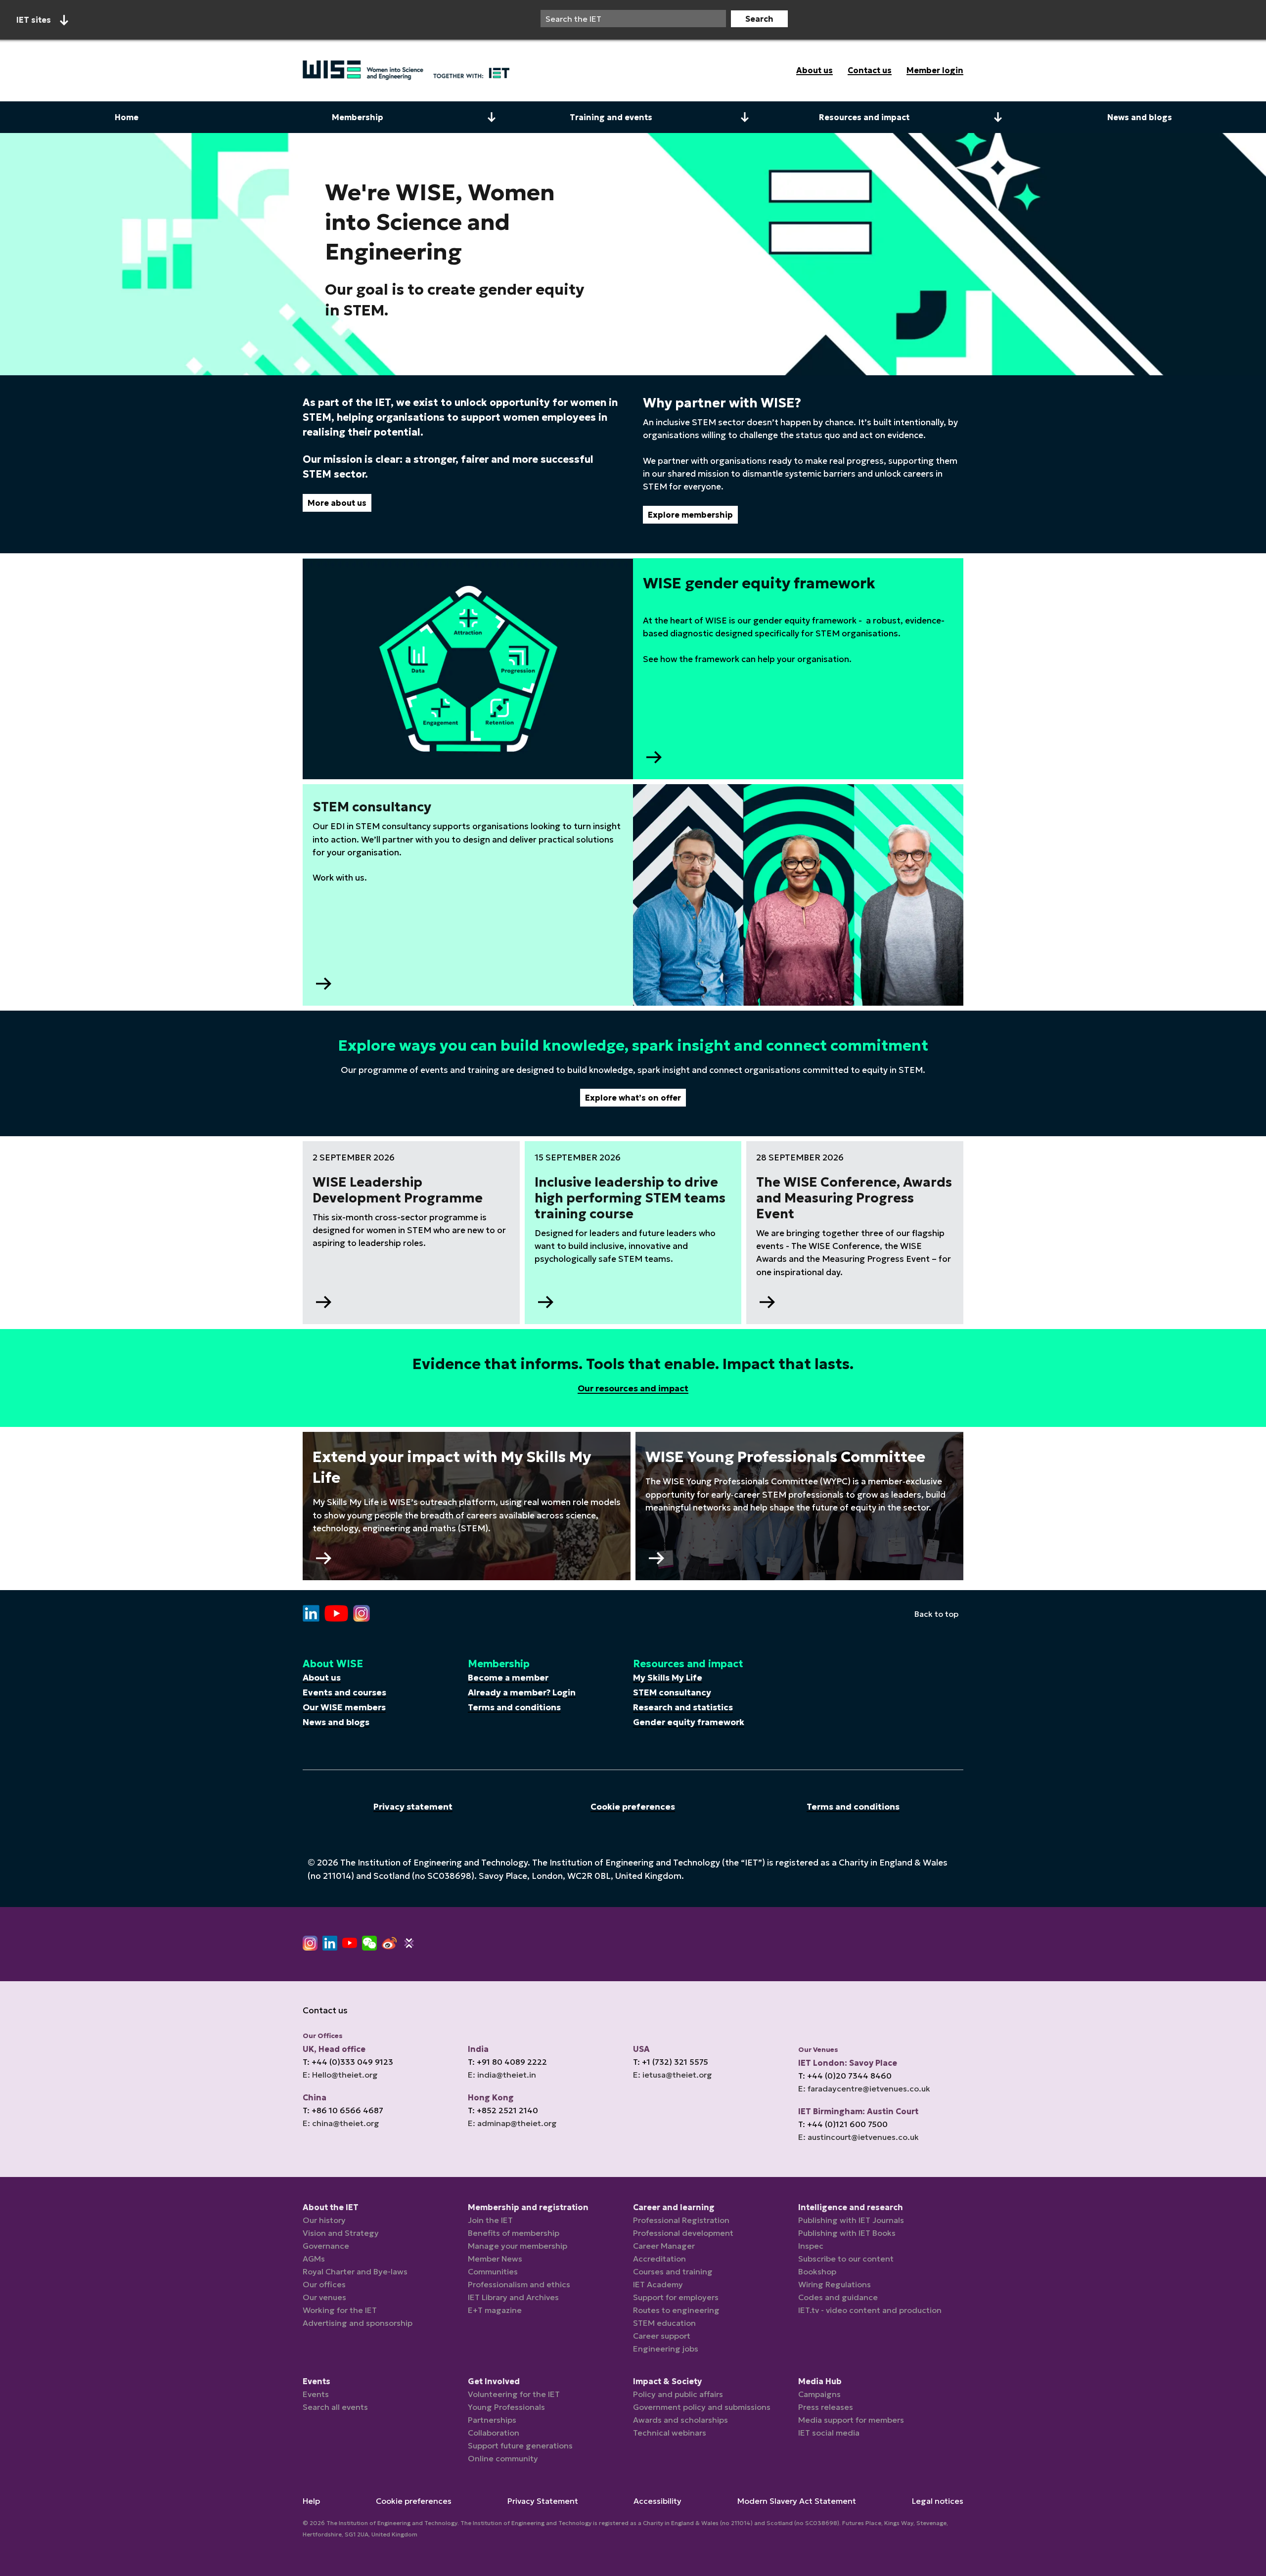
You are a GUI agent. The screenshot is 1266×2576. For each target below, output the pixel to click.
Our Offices (323, 2036)
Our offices (324, 2284)
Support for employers (676, 2297)
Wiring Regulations (835, 2284)
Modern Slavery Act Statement (797, 2501)
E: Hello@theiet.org (340, 2075)
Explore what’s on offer (633, 1098)
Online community (503, 2458)
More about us (337, 503)
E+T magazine (495, 2310)
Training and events (611, 117)
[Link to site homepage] (406, 70)
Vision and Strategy (341, 2233)
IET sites (34, 20)
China (315, 2097)
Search (759, 19)
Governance (326, 2246)
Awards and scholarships (680, 2420)
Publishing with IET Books (847, 2233)
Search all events (335, 2407)
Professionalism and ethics (519, 2284)
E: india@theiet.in (502, 2075)
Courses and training (673, 2271)
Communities (493, 2271)
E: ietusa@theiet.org (673, 2075)
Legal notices (938, 2501)
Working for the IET (340, 2310)
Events (316, 2394)
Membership (358, 117)
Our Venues (818, 2050)
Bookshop (817, 2271)
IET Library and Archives (513, 2297)
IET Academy (658, 2284)
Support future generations (520, 2445)
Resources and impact (864, 117)
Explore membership (690, 515)
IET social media (829, 2433)
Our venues (324, 2297)
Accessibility (657, 2501)
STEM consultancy (672, 1692)
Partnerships (492, 2420)
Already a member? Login (522, 1692)
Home (127, 117)
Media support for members (851, 2420)
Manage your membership (518, 2246)
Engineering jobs (666, 2349)
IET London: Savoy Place (848, 2063)
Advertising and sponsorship (358, 2323)
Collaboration (494, 2433)
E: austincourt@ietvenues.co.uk (859, 2137)
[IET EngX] (409, 1943)
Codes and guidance (838, 2297)
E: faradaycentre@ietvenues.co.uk (864, 2088)
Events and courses (344, 1692)
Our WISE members (344, 1707)
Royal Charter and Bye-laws (355, 2271)
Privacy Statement (543, 2501)
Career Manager (664, 2246)
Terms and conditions (514, 1707)
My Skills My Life (668, 1678)
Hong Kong (491, 2097)
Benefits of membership (514, 2233)
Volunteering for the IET (514, 2394)
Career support (662, 2336)
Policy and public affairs (678, 2394)
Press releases (826, 2407)
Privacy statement (413, 1807)
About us (814, 70)
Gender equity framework (689, 1722)
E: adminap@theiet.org (512, 2123)
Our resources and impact (633, 1388)
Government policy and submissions (702, 2407)
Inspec (811, 2246)
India (478, 2049)
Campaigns (819, 2394)
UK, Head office (334, 2049)
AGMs (314, 2259)
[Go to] (311, 1614)
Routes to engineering (676, 2310)
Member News (495, 2259)
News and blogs (1140, 117)
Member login (935, 70)
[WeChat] (369, 1943)
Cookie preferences (633, 1807)
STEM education (664, 2323)
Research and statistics (683, 1707)
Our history (324, 2220)
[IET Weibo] (389, 1943)
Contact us (870, 70)
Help (311, 2501)
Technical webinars (670, 2433)
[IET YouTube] (350, 1945)
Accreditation (659, 2259)
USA (641, 2049)
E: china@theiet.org (341, 2123)
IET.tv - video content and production (870, 2310)
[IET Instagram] (310, 1943)
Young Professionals (506, 2407)
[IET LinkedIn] (330, 1943)
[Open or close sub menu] (492, 117)
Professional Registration (681, 2220)
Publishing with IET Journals (851, 2220)
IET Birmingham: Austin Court (858, 2111)
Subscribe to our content (846, 2259)
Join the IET (490, 2220)
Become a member (508, 1678)
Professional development (683, 2233)
